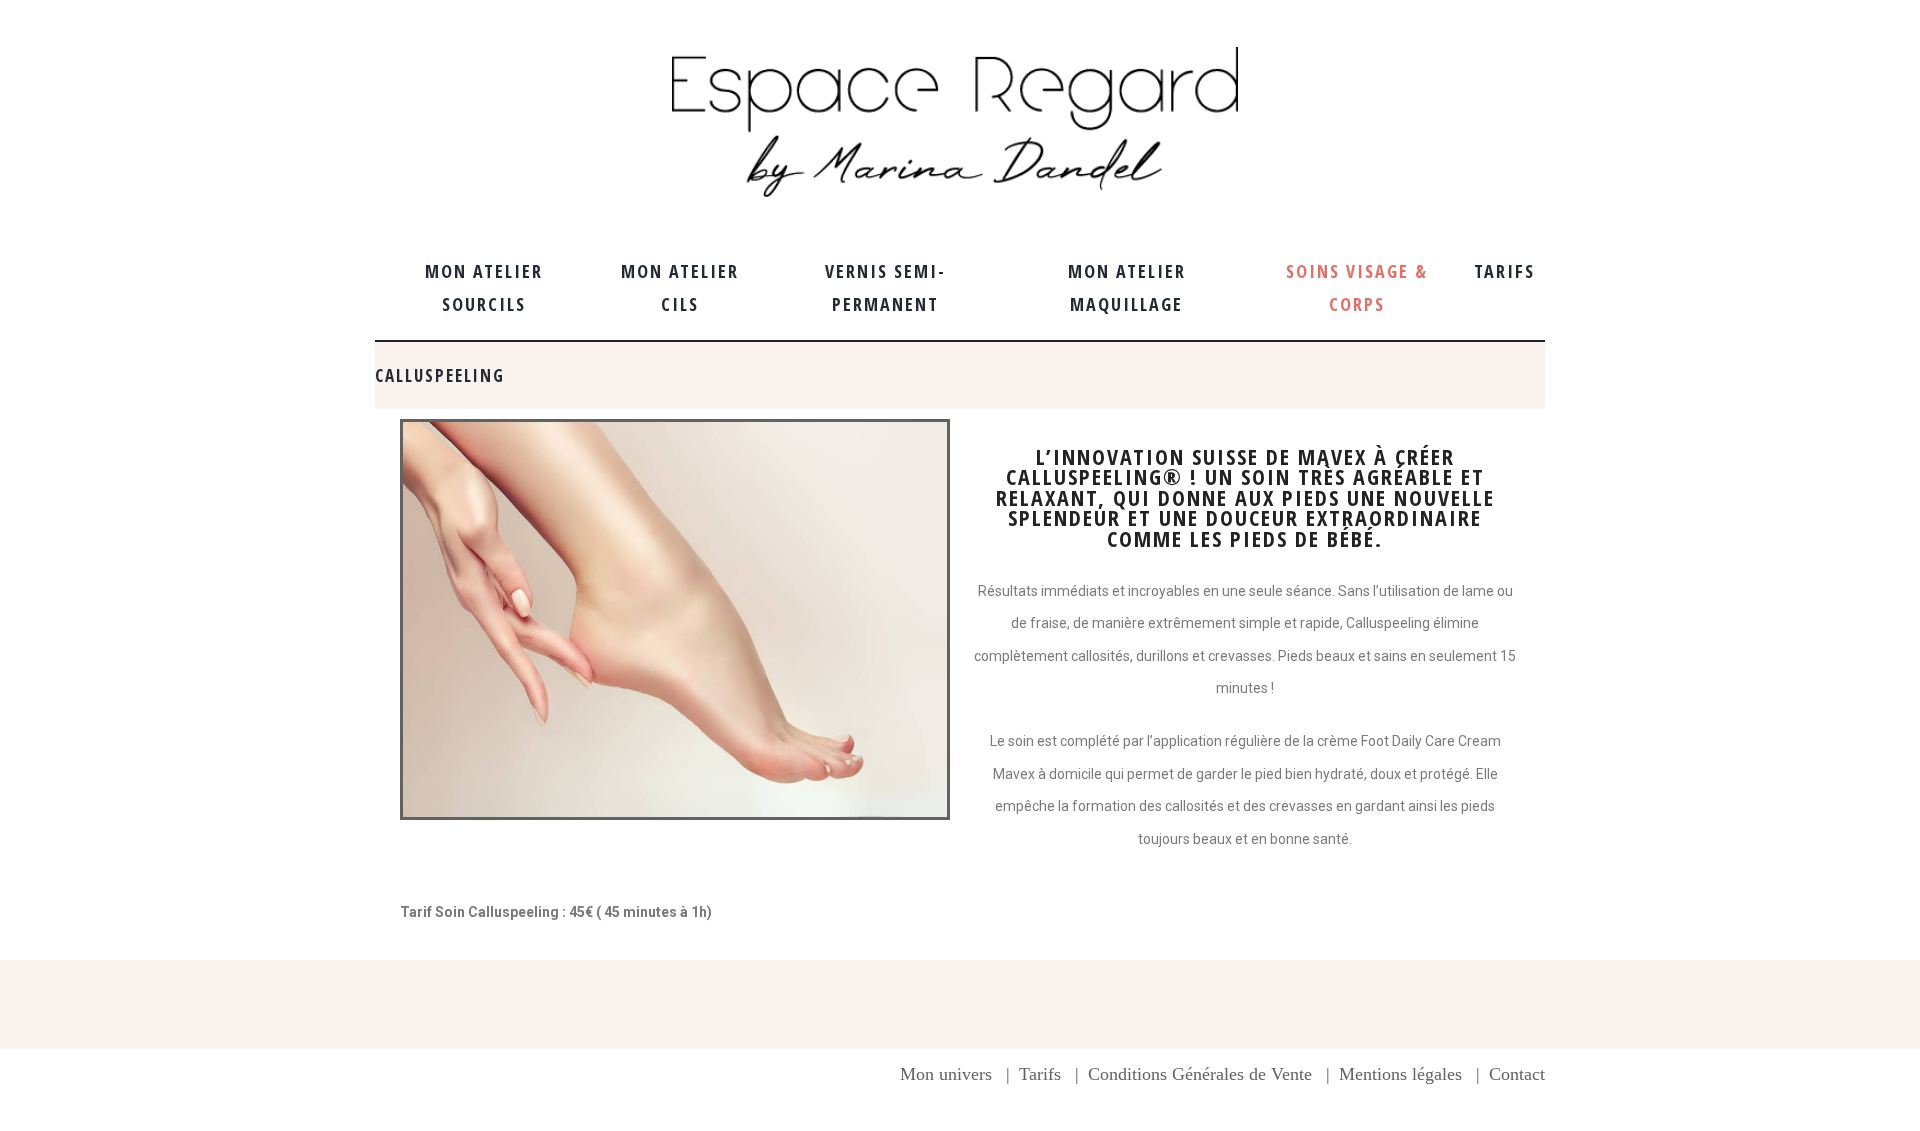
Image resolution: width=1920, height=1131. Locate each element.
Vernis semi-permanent (885, 287)
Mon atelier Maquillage (1127, 287)
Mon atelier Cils (680, 287)
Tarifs (1504, 271)
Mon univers (946, 1074)
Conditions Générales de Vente (1200, 1074)
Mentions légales (1400, 1074)
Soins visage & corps (1357, 287)
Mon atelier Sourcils (484, 287)
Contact (1517, 1074)
